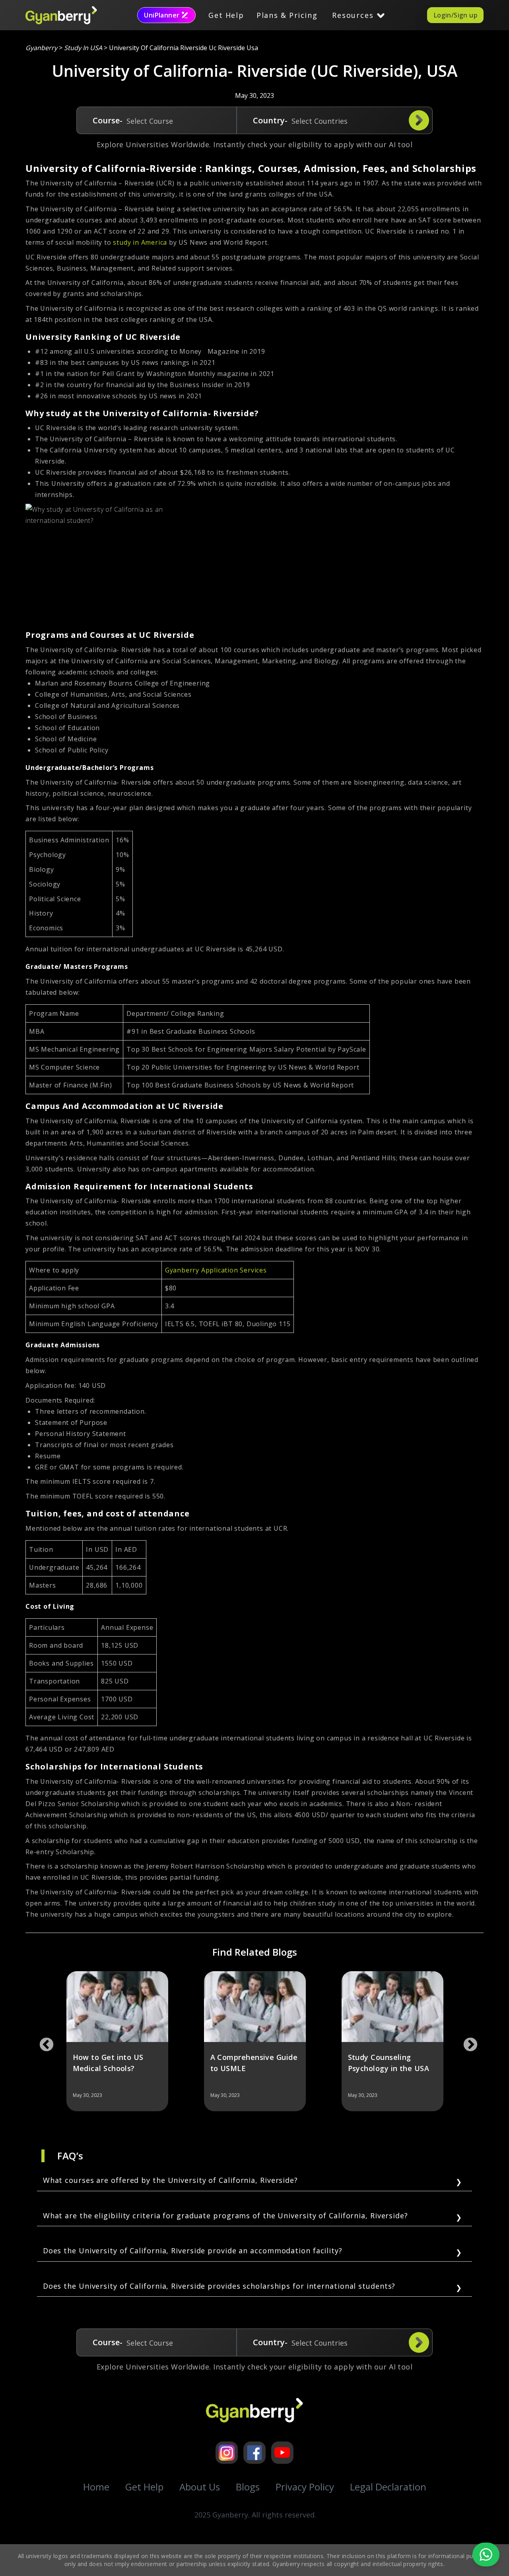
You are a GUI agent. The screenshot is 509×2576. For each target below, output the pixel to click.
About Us (200, 2487)
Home (96, 2487)
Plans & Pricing (287, 15)
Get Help (226, 15)
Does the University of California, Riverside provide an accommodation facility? (193, 2251)
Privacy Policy (305, 2487)
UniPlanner (162, 15)
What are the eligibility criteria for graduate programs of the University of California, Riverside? (225, 2216)
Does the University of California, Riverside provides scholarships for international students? (219, 2286)
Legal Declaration (388, 2487)
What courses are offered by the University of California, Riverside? (170, 2180)
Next (466, 2041)
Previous (43, 2041)
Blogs (248, 2487)
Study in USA (83, 48)
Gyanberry (41, 48)
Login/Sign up (455, 15)
